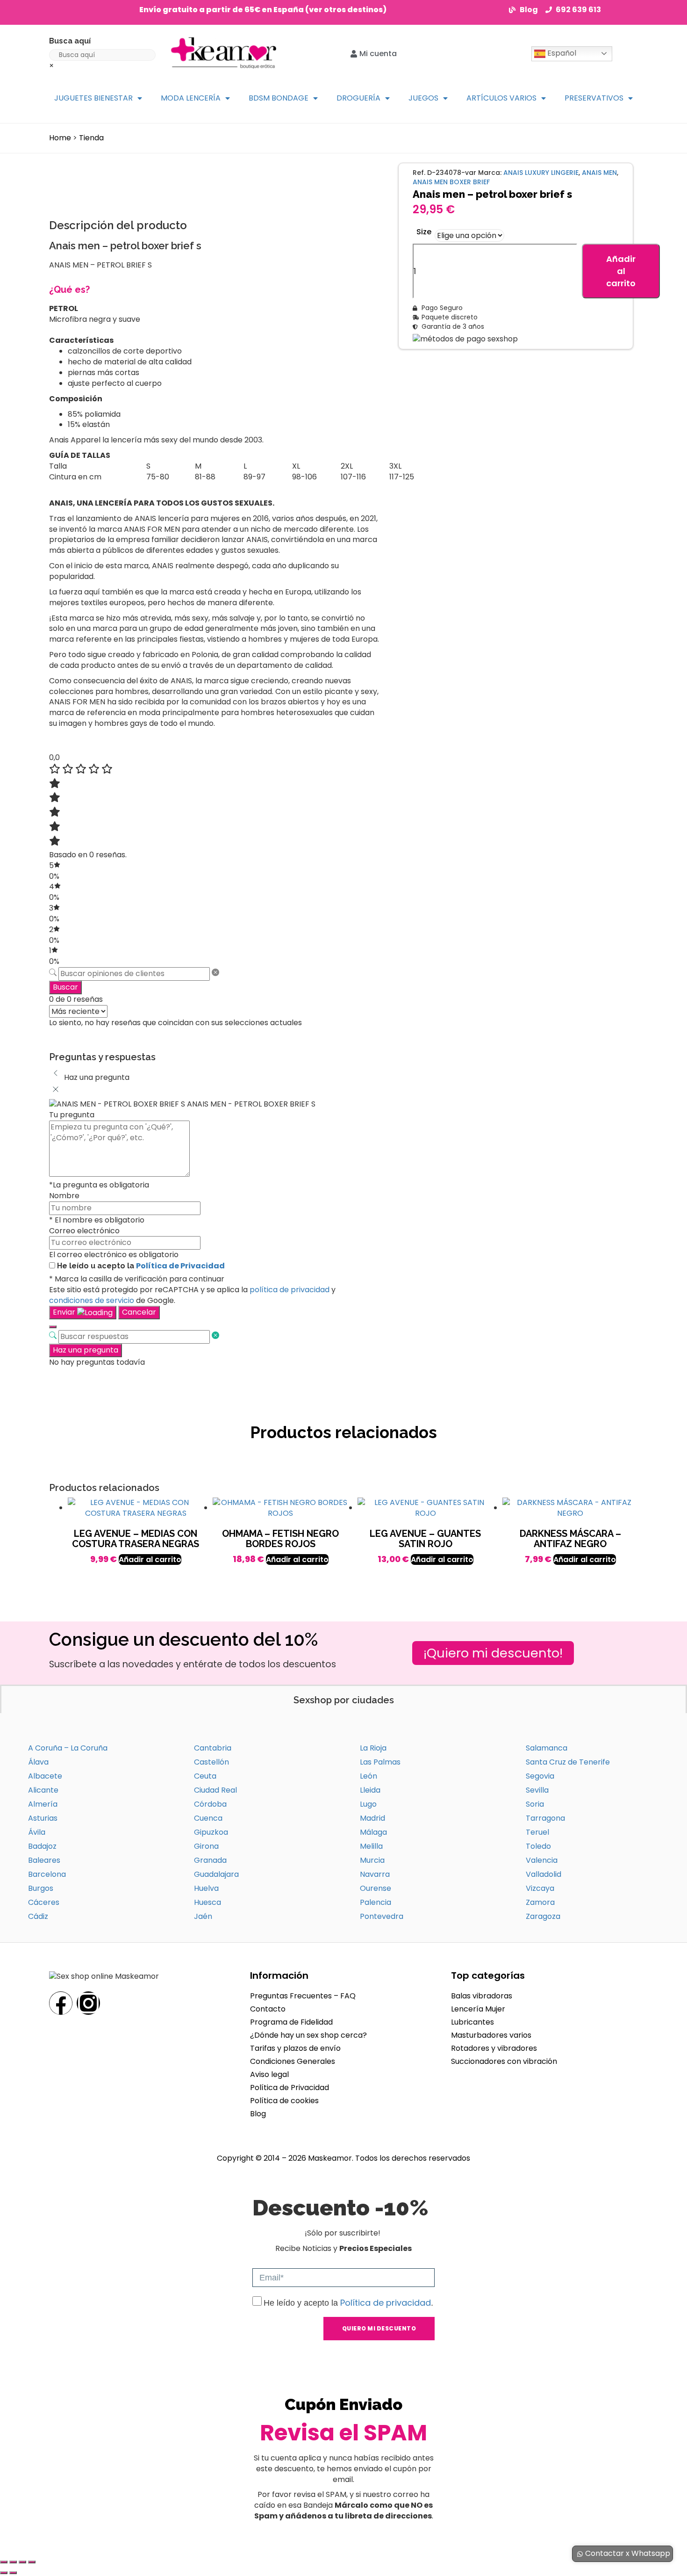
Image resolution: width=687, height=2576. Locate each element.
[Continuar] (53, 1327)
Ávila (37, 1832)
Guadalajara (216, 1874)
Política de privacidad (386, 2303)
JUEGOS (423, 98)
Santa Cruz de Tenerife (568, 1762)
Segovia (540, 1776)
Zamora (540, 1902)
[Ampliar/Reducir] (4, 2562)
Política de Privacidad (180, 1266)
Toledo (538, 1846)
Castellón (211, 1762)
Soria (535, 1804)
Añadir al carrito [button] (150, 1559)
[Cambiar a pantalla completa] (13, 2562)
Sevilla (537, 1790)
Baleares (44, 1860)
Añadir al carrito (621, 271)
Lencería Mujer (478, 2009)
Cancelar (139, 1312)
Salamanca (547, 1748)
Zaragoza (543, 1916)
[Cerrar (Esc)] (32, 2562)
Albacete (45, 1776)
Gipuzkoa (211, 1832)
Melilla (371, 1846)
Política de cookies (284, 2101)
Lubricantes (472, 2022)
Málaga (373, 1832)
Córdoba (210, 1804)
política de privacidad (290, 1290)
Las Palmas (380, 1762)
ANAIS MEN (599, 173)
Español (561, 53)
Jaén (203, 1916)
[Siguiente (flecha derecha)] (13, 2573)
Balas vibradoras (482, 1996)
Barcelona (47, 1874)
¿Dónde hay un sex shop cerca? (308, 2035)
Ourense (376, 1888)
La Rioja (373, 1748)
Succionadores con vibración (504, 2061)
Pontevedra (382, 1916)
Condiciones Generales (293, 2061)
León (369, 1776)
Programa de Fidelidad (291, 2022)
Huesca (208, 1902)
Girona (206, 1846)
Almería (43, 1804)
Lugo (368, 1804)
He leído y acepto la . (348, 2303)
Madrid (372, 1818)
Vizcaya (540, 1888)
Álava (38, 1762)
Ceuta (205, 1776)
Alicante (43, 1790)
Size (424, 232)
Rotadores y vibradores (494, 2048)
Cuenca (208, 1818)
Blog (258, 2114)
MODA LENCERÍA (191, 98)
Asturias (43, 1818)
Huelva (206, 1888)
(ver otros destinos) (346, 10)
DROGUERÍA (358, 98)
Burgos (41, 1888)
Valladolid (544, 1874)
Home (60, 138)
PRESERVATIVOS (594, 98)
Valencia (542, 1860)
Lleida (370, 1790)
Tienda (91, 138)
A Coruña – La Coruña (68, 1748)
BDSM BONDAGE (279, 98)
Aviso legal (269, 2074)
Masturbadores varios (491, 2035)
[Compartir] (22, 2562)
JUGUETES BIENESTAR (93, 98)
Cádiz (38, 1916)
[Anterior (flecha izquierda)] (4, 2573)
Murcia (372, 1860)
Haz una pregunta (86, 1350)
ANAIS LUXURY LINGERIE (541, 173)
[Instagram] (88, 2003)
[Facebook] (61, 2003)
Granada (210, 1860)
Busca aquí (70, 41)
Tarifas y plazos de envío (295, 2048)
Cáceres (44, 1902)
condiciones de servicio (92, 1300)
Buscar (65, 987)
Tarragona (545, 1818)
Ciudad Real (215, 1790)
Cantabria (213, 1748)
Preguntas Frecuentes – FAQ (303, 1996)
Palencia (376, 1902)
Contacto (268, 2009)
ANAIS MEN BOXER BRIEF (451, 182)
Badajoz (42, 1846)
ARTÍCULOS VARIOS (501, 98)
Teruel (537, 1832)
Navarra (375, 1874)
